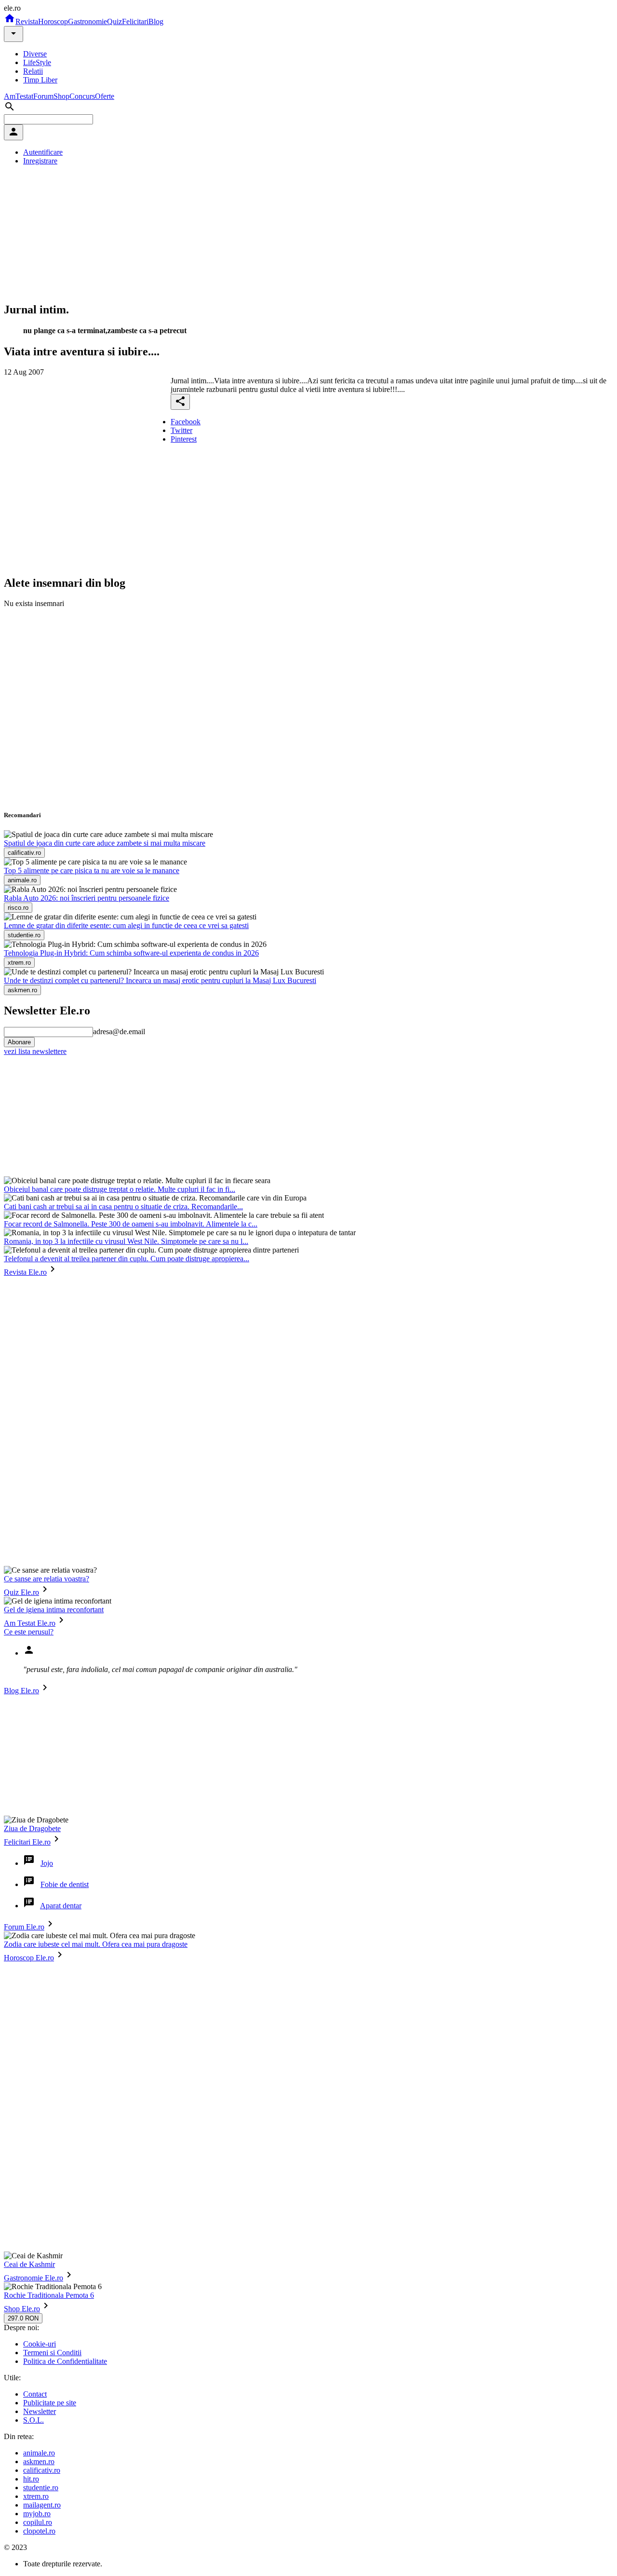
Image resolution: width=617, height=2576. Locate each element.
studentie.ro (41, 2488)
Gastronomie (87, 21)
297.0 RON (23, 2318)
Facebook (186, 422)
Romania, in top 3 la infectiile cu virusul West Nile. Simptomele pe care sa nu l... (126, 1241)
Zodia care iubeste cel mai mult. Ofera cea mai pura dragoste (96, 1944)
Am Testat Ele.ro (30, 1623)
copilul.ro (38, 2522)
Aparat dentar (61, 1906)
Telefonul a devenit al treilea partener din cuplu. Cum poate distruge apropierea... (127, 1259)
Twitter (181, 430)
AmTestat (19, 96)
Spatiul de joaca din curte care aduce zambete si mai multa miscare (105, 843)
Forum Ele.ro (24, 1927)
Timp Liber (40, 80)
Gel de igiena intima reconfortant (54, 1610)
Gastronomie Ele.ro (34, 2278)
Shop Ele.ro (22, 2309)
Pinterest (184, 439)
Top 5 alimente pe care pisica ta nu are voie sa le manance (92, 870)
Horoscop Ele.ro (29, 1958)
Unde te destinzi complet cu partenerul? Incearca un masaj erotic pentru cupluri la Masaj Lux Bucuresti (160, 980)
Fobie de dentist (65, 1884)
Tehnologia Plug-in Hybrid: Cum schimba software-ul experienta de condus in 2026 (131, 953)
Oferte (105, 96)
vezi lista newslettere (35, 1051)
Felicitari (135, 21)
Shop (61, 96)
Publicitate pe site (50, 2403)
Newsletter (40, 2411)
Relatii (33, 71)
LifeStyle (37, 62)
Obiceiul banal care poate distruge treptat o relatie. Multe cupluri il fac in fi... (120, 1189)
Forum (43, 96)
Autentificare (43, 152)
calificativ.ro (42, 2470)
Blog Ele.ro (21, 1691)
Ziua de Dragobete (32, 1828)
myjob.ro (37, 2514)
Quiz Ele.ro (21, 1592)
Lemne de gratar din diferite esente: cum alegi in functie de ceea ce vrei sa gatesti (126, 925)
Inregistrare (40, 161)
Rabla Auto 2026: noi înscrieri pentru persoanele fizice (87, 898)
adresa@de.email (119, 1032)
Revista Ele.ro (25, 1272)
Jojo (47, 1863)
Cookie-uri (40, 2344)
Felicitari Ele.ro (27, 1842)
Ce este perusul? (29, 1632)
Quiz (114, 21)
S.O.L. (34, 2420)
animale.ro (39, 2453)
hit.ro (31, 2479)
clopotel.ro (39, 2531)
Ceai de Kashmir (29, 2264)
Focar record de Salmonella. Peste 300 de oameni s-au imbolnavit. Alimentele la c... (131, 1224)
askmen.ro (39, 2461)
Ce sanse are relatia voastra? (47, 1579)
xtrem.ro (36, 2496)
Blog (156, 21)
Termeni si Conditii (52, 2353)
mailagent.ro (42, 2505)
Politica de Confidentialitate (65, 2361)
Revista (27, 21)
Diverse (35, 54)
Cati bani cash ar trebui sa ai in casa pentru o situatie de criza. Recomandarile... (123, 1207)
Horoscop (53, 21)
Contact (35, 2394)
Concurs (82, 96)
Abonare (19, 1042)
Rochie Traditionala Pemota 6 (49, 2295)
